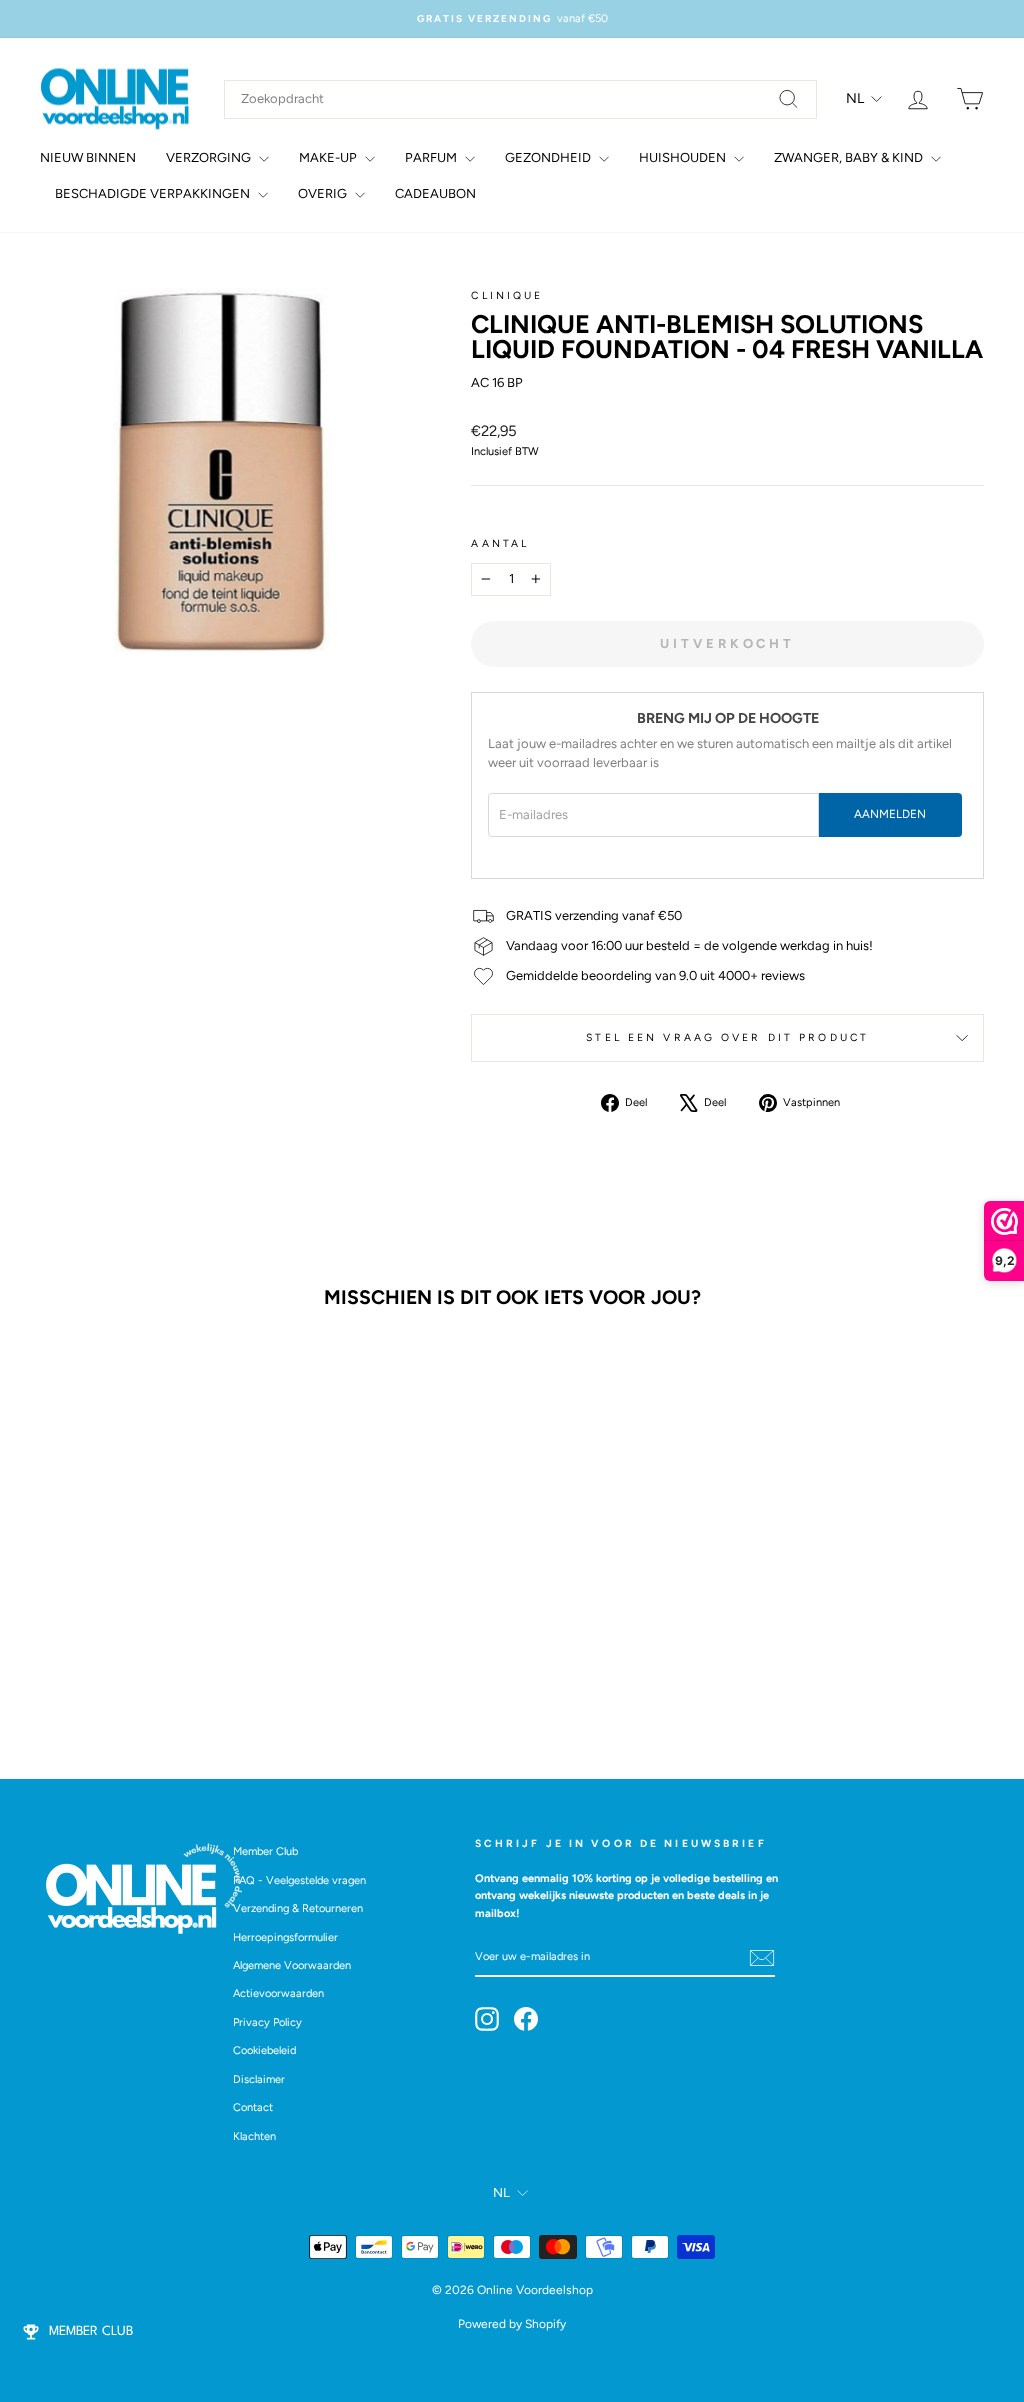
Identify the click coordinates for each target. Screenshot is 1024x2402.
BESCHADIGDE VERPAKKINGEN (154, 193)
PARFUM (432, 157)
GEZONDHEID (549, 157)
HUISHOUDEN (684, 157)
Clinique (507, 295)
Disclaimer (259, 2079)
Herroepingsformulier (285, 1937)
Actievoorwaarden (278, 1993)
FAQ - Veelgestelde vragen (299, 1880)
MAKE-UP (329, 157)
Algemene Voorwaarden (292, 1965)
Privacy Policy (267, 2022)
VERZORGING (210, 157)
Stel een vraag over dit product (727, 1037)
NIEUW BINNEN (88, 157)
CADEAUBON (435, 193)
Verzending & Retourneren (298, 1908)
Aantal (500, 543)
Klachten (254, 2136)
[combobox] (520, 99)
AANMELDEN (890, 814)
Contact (253, 2107)
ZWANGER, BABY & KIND (850, 157)
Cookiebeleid (264, 2050)
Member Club (265, 1851)
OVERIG (324, 193)
